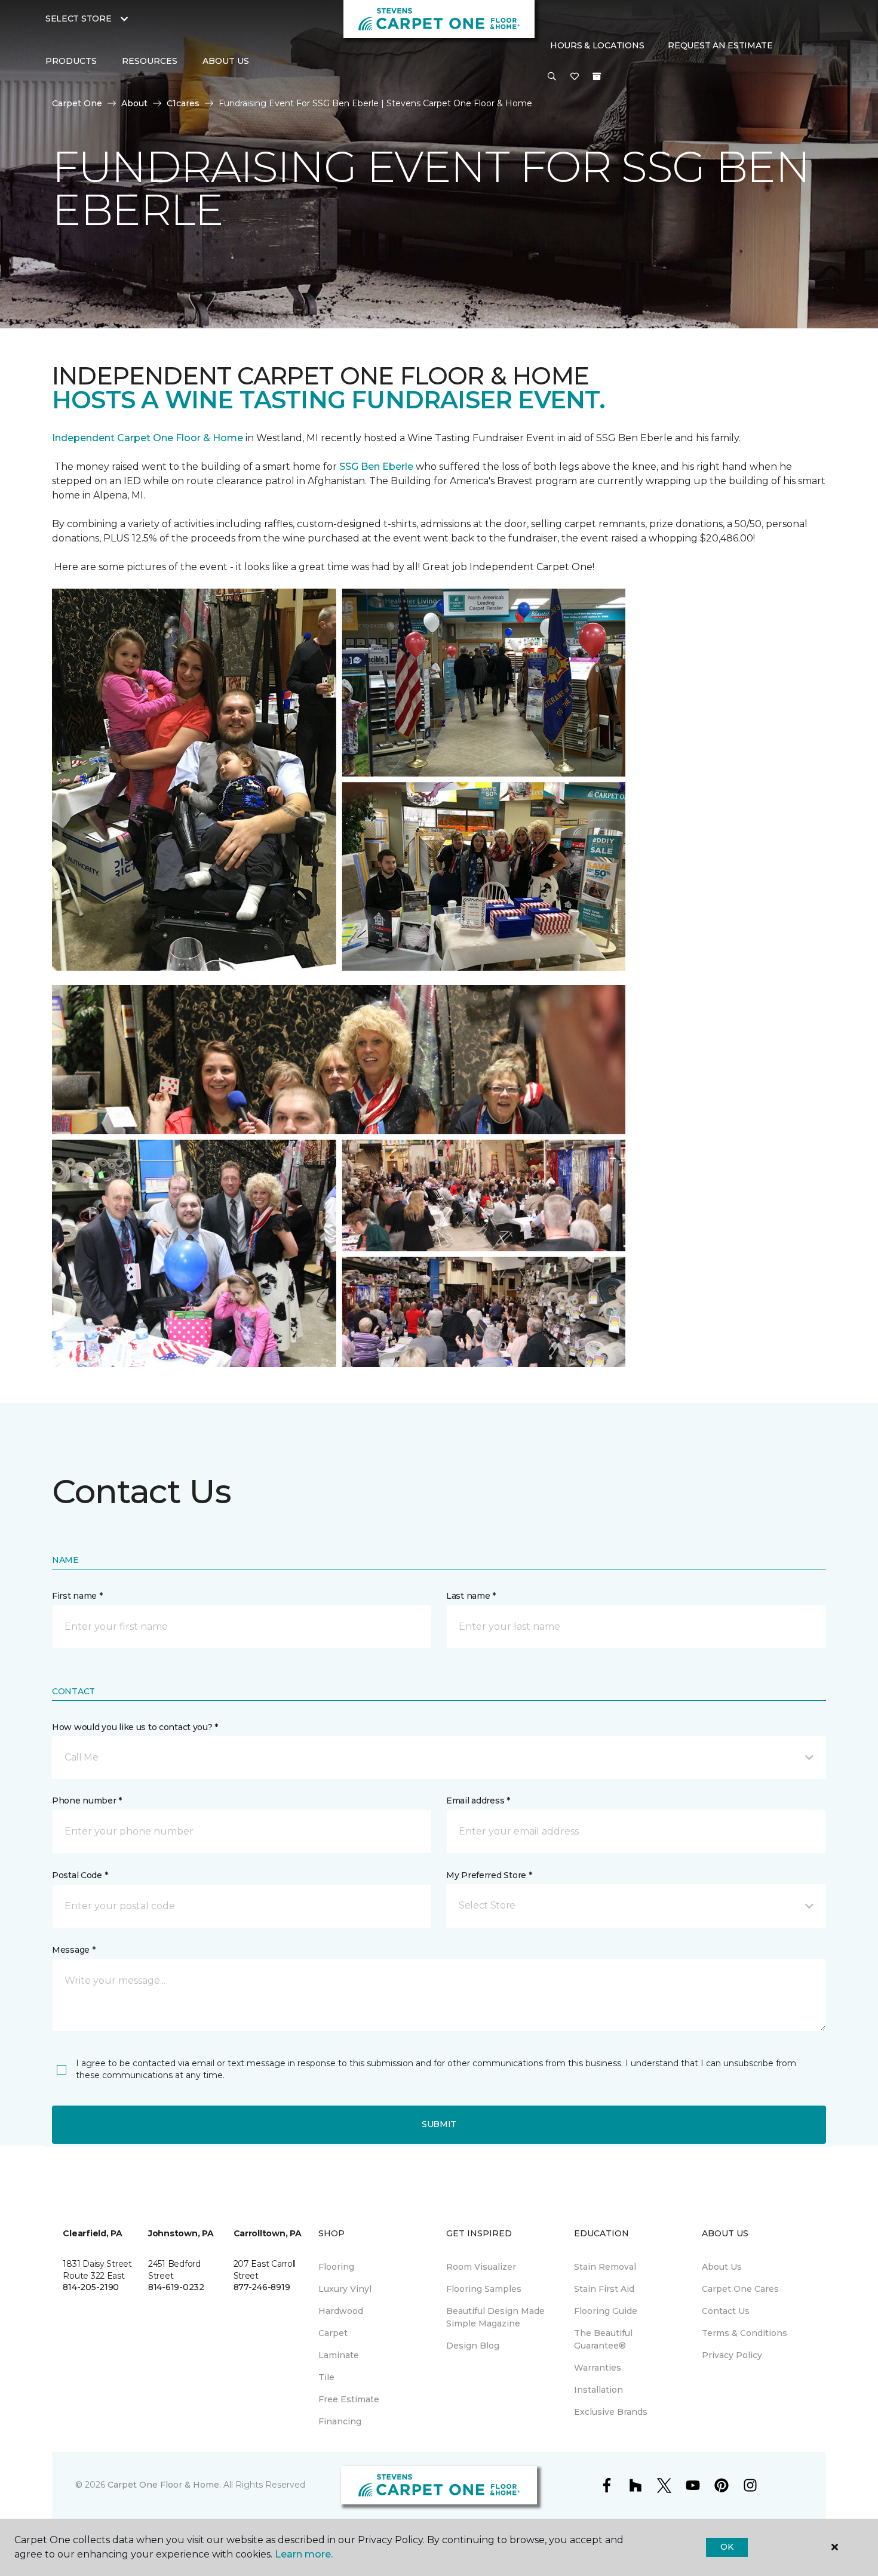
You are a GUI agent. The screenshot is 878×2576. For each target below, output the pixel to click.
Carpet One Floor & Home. (164, 2485)
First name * (77, 1596)
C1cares (183, 103)
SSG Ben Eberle (377, 467)
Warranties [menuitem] (598, 2368)
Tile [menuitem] (326, 2377)
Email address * (478, 1801)
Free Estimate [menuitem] (349, 2399)
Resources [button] (150, 61)
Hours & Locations (597, 45)
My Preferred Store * (489, 1875)
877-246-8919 (262, 2287)
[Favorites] (575, 77)
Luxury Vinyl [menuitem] (345, 2289)
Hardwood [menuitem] (341, 2311)
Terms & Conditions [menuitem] (745, 2333)
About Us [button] (226, 61)
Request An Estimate (720, 45)
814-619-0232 (176, 2287)
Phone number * (87, 1801)
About (134, 103)
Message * (73, 1950)
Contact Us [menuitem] (726, 2311)
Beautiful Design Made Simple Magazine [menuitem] (495, 2317)
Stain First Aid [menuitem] (604, 2289)
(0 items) (597, 76)
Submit (439, 2124)
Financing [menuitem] (340, 2421)
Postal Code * (80, 1875)
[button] (552, 77)
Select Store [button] (79, 19)
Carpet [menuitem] (333, 2333)
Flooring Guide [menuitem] (606, 2311)
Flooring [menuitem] (336, 2267)
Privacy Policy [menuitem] (732, 2355)
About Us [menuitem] (722, 2267)
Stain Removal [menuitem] (605, 2267)
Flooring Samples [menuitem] (484, 2289)
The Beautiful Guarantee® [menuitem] (603, 2339)
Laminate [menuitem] (339, 2355)
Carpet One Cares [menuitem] (740, 2289)
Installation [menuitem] (598, 2390)
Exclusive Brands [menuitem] (611, 2412)
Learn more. (304, 2554)
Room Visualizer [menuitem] (481, 2267)
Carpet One (77, 103)
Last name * (471, 1596)
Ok (727, 2547)
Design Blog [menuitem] (473, 2346)
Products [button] (71, 61)
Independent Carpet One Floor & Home (148, 438)
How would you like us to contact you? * (135, 1727)
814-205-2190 (91, 2287)
